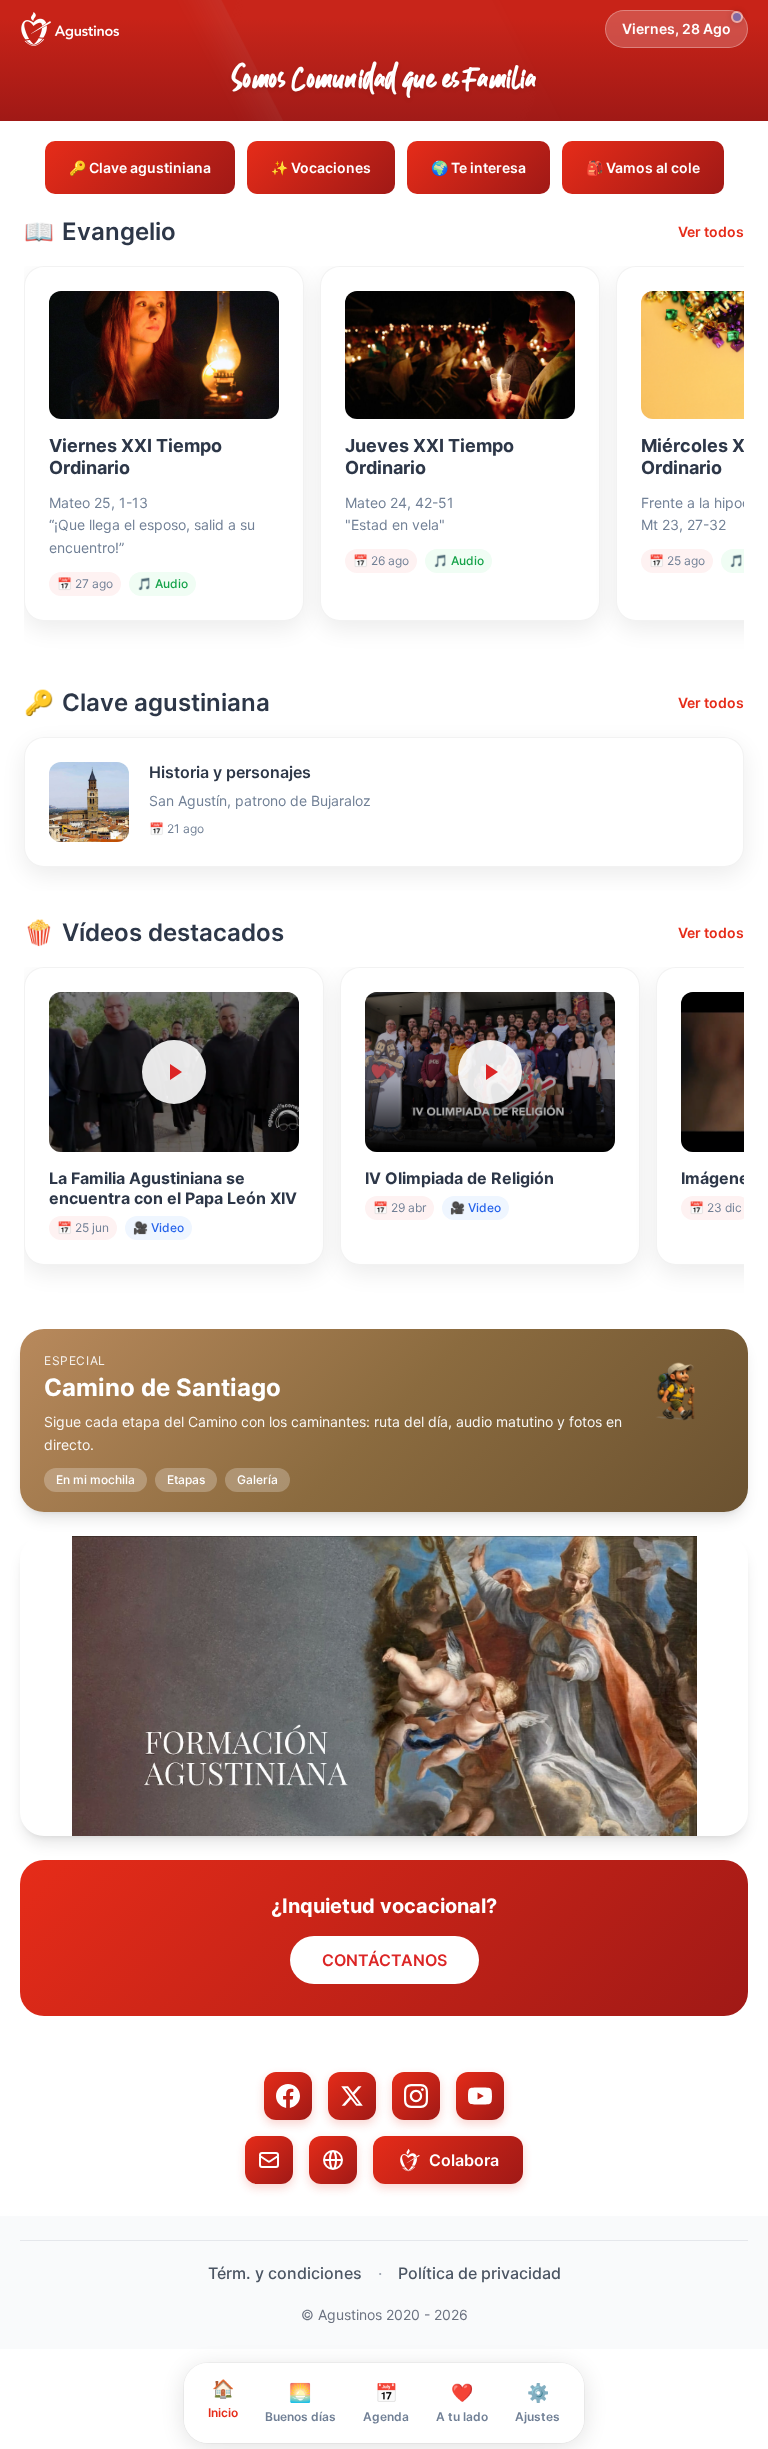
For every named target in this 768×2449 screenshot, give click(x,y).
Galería (257, 1479)
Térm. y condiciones (285, 2273)
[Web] (333, 2160)
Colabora (464, 2160)
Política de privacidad (479, 2273)
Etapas (186, 1479)
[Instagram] (416, 2096)
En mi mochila (95, 1479)
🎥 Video (158, 1227)
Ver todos (711, 231)
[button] (384, 1405)
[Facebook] (288, 2096)
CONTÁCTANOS (384, 1960)
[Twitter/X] (352, 2096)
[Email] (269, 2160)
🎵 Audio (162, 583)
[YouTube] (480, 2096)
